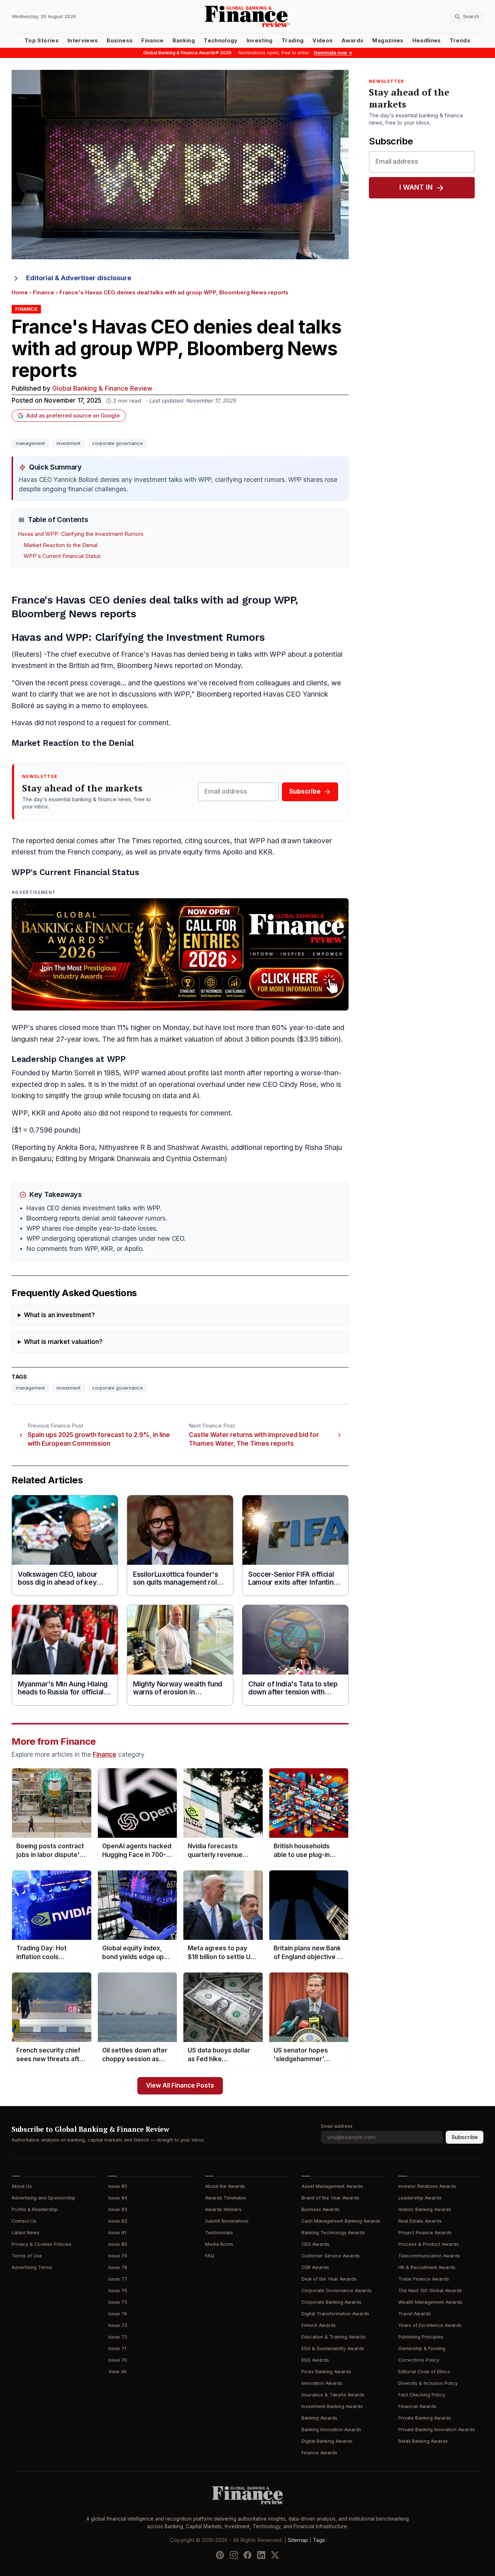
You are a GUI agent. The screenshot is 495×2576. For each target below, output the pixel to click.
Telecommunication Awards (429, 2256)
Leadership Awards (420, 2198)
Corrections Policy (419, 2360)
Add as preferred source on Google (73, 416)
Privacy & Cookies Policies (41, 2244)
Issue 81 (117, 2233)
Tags (319, 2540)
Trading (293, 41)
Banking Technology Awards (333, 2233)
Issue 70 (118, 2360)
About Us (22, 2186)
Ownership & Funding (422, 2348)
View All (117, 2372)
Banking (184, 41)
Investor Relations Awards (427, 2186)
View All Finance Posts (180, 2086)
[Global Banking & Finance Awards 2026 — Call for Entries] (180, 954)
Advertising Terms (32, 2267)
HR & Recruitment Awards (427, 2267)
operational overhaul (192, 1085)
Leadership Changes (53, 1059)
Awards (352, 41)
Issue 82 (118, 2221)
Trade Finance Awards (424, 2279)
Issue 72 (118, 2337)
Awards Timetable (226, 2198)
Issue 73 (118, 2325)
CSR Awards (315, 2267)
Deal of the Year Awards (329, 2279)
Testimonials (219, 2233)
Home (20, 293)
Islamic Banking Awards (425, 2209)
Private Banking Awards (425, 2418)
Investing (260, 41)
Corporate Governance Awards (337, 2291)
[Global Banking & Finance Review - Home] (247, 16)
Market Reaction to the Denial (61, 545)
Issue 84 (118, 2198)
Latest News (26, 2233)
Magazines (388, 41)
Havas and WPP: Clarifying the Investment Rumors (81, 534)
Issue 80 (118, 2244)
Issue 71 (117, 2348)
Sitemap (298, 2540)
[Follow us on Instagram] (234, 2555)
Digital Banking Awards (327, 2441)
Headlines (427, 41)
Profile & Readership (35, 2209)
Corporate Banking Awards (332, 2302)
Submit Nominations (227, 2221)
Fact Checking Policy (422, 2395)
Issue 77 (118, 2279)
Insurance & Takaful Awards (333, 2395)
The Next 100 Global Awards (430, 2291)
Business (120, 41)
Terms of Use (27, 2256)
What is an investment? (59, 1315)
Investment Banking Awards (332, 2406)
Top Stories (42, 41)
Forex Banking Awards (326, 2372)
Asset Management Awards (332, 2186)
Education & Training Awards (334, 2337)
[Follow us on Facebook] (247, 2555)
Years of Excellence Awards (430, 2325)
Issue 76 (118, 2291)
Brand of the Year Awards (330, 2198)
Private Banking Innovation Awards (437, 2430)
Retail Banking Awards (423, 2441)
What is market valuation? (63, 1342)
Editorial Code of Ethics (424, 2372)
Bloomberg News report (156, 666)
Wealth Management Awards (430, 2302)
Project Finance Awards (425, 2233)
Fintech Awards (319, 2325)
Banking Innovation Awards (331, 2430)
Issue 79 (118, 2256)
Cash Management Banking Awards (341, 2221)
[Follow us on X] (275, 2555)
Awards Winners (223, 2209)
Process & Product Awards (429, 2244)
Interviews (83, 41)
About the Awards (225, 2186)
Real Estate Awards (420, 2221)
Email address (337, 2126)
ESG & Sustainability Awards (333, 2348)
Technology (221, 41)
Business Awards (321, 2209)
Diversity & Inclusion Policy (428, 2383)
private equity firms (190, 852)
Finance (152, 41)
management (30, 443)
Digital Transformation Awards (335, 2314)
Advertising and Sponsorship (43, 2198)
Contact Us (24, 2221)
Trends (460, 41)
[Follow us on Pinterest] (220, 2555)
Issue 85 (118, 2186)
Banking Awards (319, 2418)
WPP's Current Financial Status (62, 556)
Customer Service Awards (331, 2256)
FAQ (210, 2256)
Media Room (219, 2244)
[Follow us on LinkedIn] (261, 2555)
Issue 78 (118, 2267)
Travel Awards (415, 2314)
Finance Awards (319, 2453)
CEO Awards (315, 2244)
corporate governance (117, 443)
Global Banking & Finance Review (102, 389)
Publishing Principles (421, 2337)
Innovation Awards (322, 2383)
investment (68, 443)
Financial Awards (417, 2406)
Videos (323, 41)
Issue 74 (118, 2314)
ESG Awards (315, 2360)
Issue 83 (118, 2209)
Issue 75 (118, 2302)
